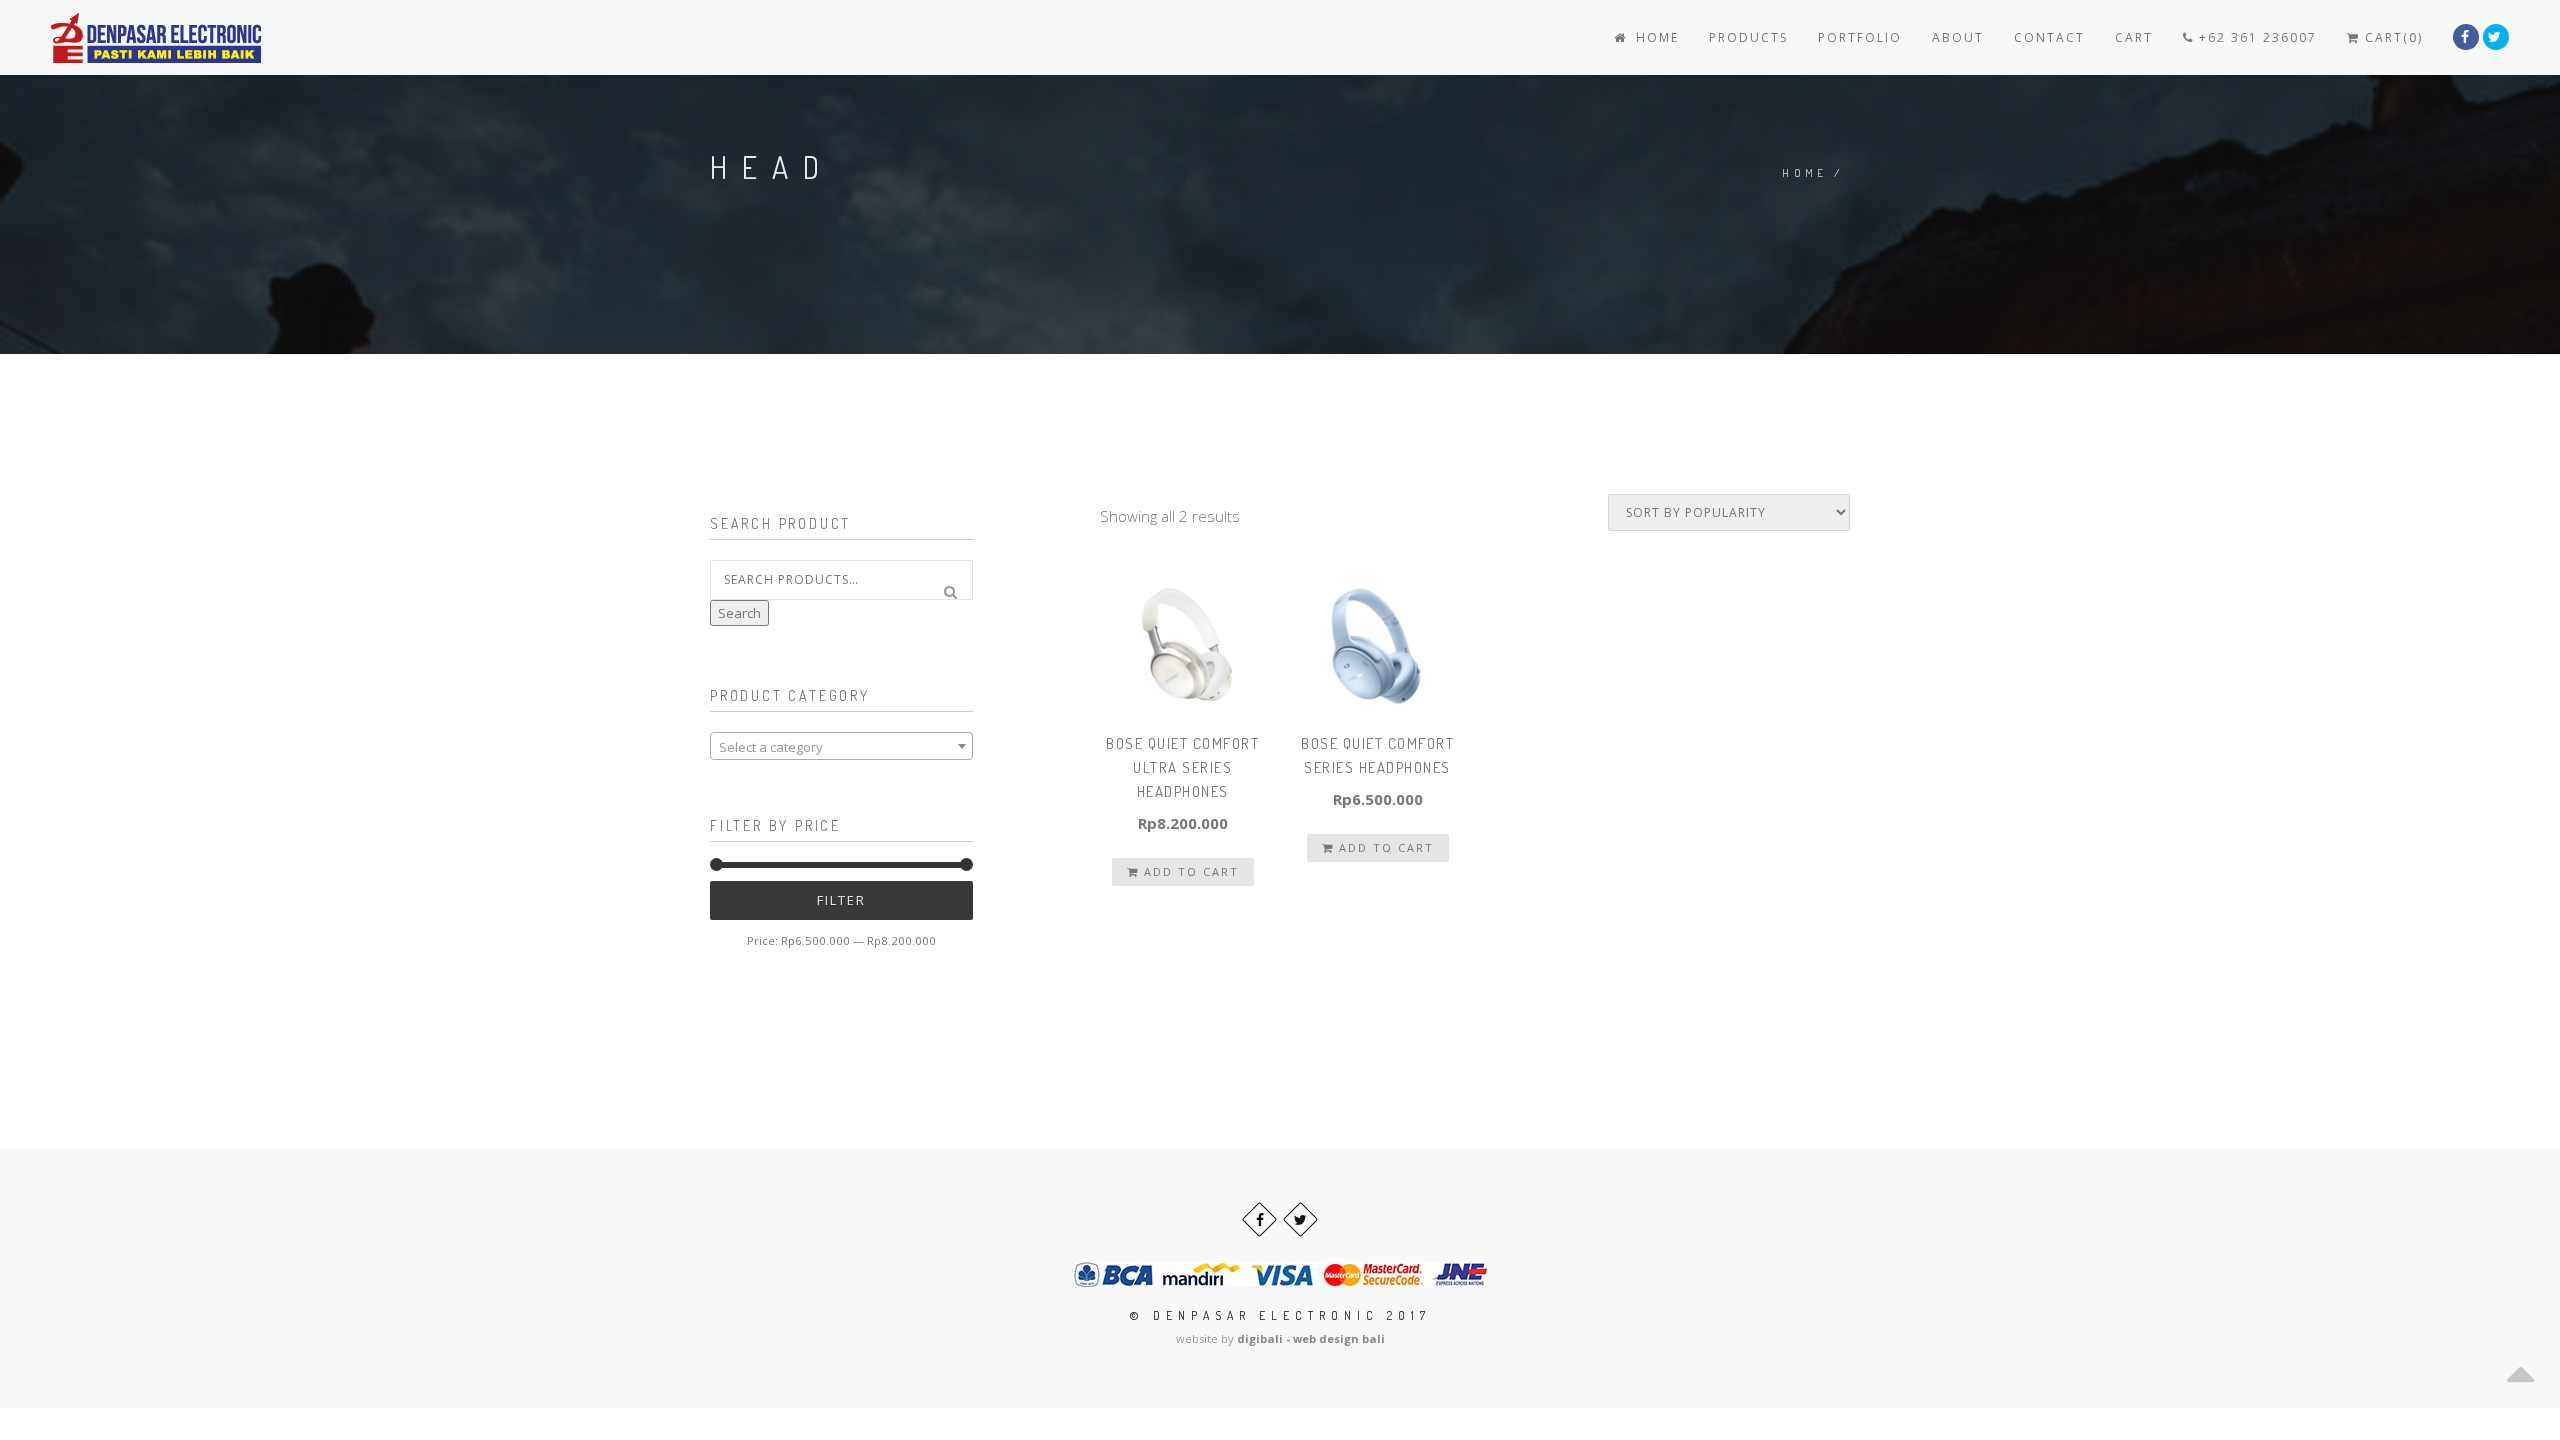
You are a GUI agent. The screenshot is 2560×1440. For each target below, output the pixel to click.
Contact (2049, 37)
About (1958, 37)
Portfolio (1860, 37)
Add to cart (1189, 871)
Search (739, 613)
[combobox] (841, 746)
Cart (2134, 37)
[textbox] (841, 747)
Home (1655, 37)
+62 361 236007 (2255, 37)
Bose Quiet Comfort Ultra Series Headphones (1182, 767)
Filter (841, 900)
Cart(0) (2391, 37)
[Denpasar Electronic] (111, 37)
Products (1748, 37)
